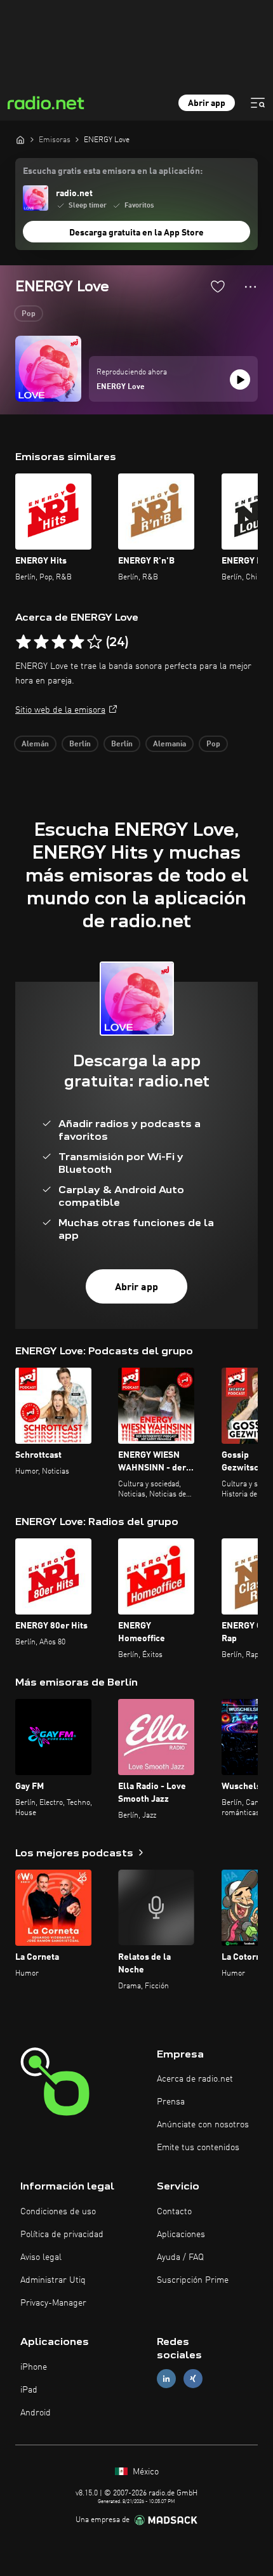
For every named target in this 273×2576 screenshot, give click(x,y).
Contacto (174, 2212)
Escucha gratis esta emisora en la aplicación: (113, 171)
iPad (29, 2390)
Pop (29, 314)
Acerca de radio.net (195, 2079)
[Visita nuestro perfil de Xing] (193, 2378)
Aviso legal (41, 2257)
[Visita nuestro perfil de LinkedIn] (166, 2378)
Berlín (80, 744)
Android (36, 2413)
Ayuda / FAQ (180, 2257)
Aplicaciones (181, 2235)
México (144, 2472)
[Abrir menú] (258, 103)
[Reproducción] (240, 380)
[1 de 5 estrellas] (23, 642)
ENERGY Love (121, 387)
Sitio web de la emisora (60, 710)
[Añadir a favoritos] (218, 286)
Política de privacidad (62, 2235)
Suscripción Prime (193, 2280)
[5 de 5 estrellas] (95, 642)
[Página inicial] (20, 140)
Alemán (35, 744)
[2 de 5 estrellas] (41, 642)
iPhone (34, 2367)
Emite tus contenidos (198, 2148)
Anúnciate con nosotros (203, 2125)
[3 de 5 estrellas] (59, 642)
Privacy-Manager (53, 2303)
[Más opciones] (250, 287)
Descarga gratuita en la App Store (136, 233)
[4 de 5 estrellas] (77, 642)
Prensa (171, 2102)
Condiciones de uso (58, 2212)
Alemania (170, 744)
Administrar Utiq (53, 2280)
